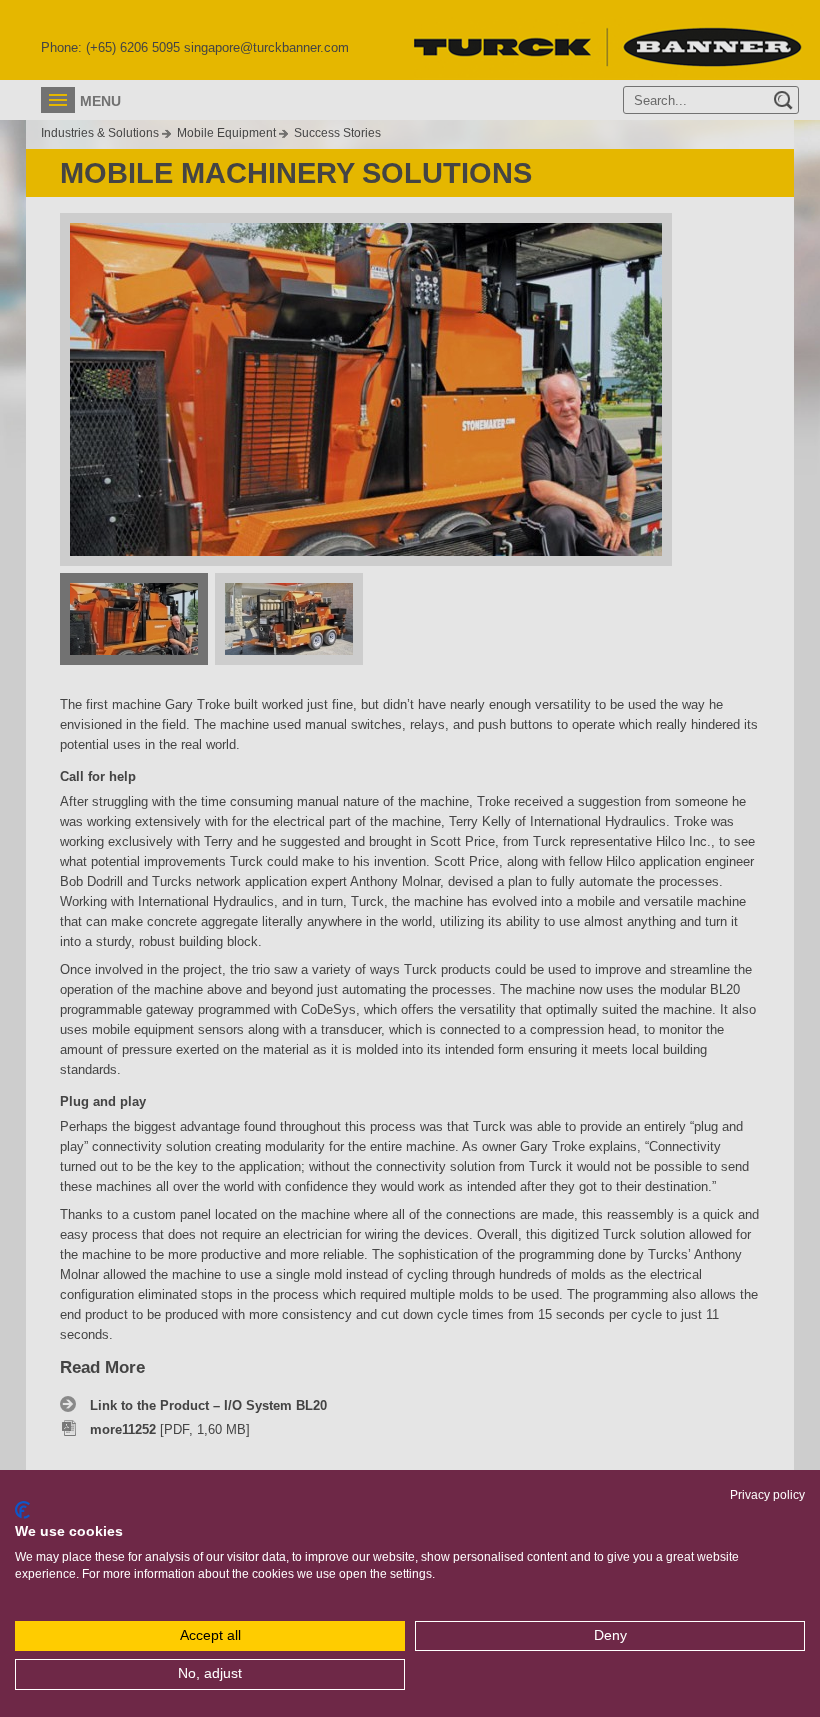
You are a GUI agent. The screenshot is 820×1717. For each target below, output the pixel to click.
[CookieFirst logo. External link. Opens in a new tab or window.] (22, 1510)
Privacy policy (767, 1495)
